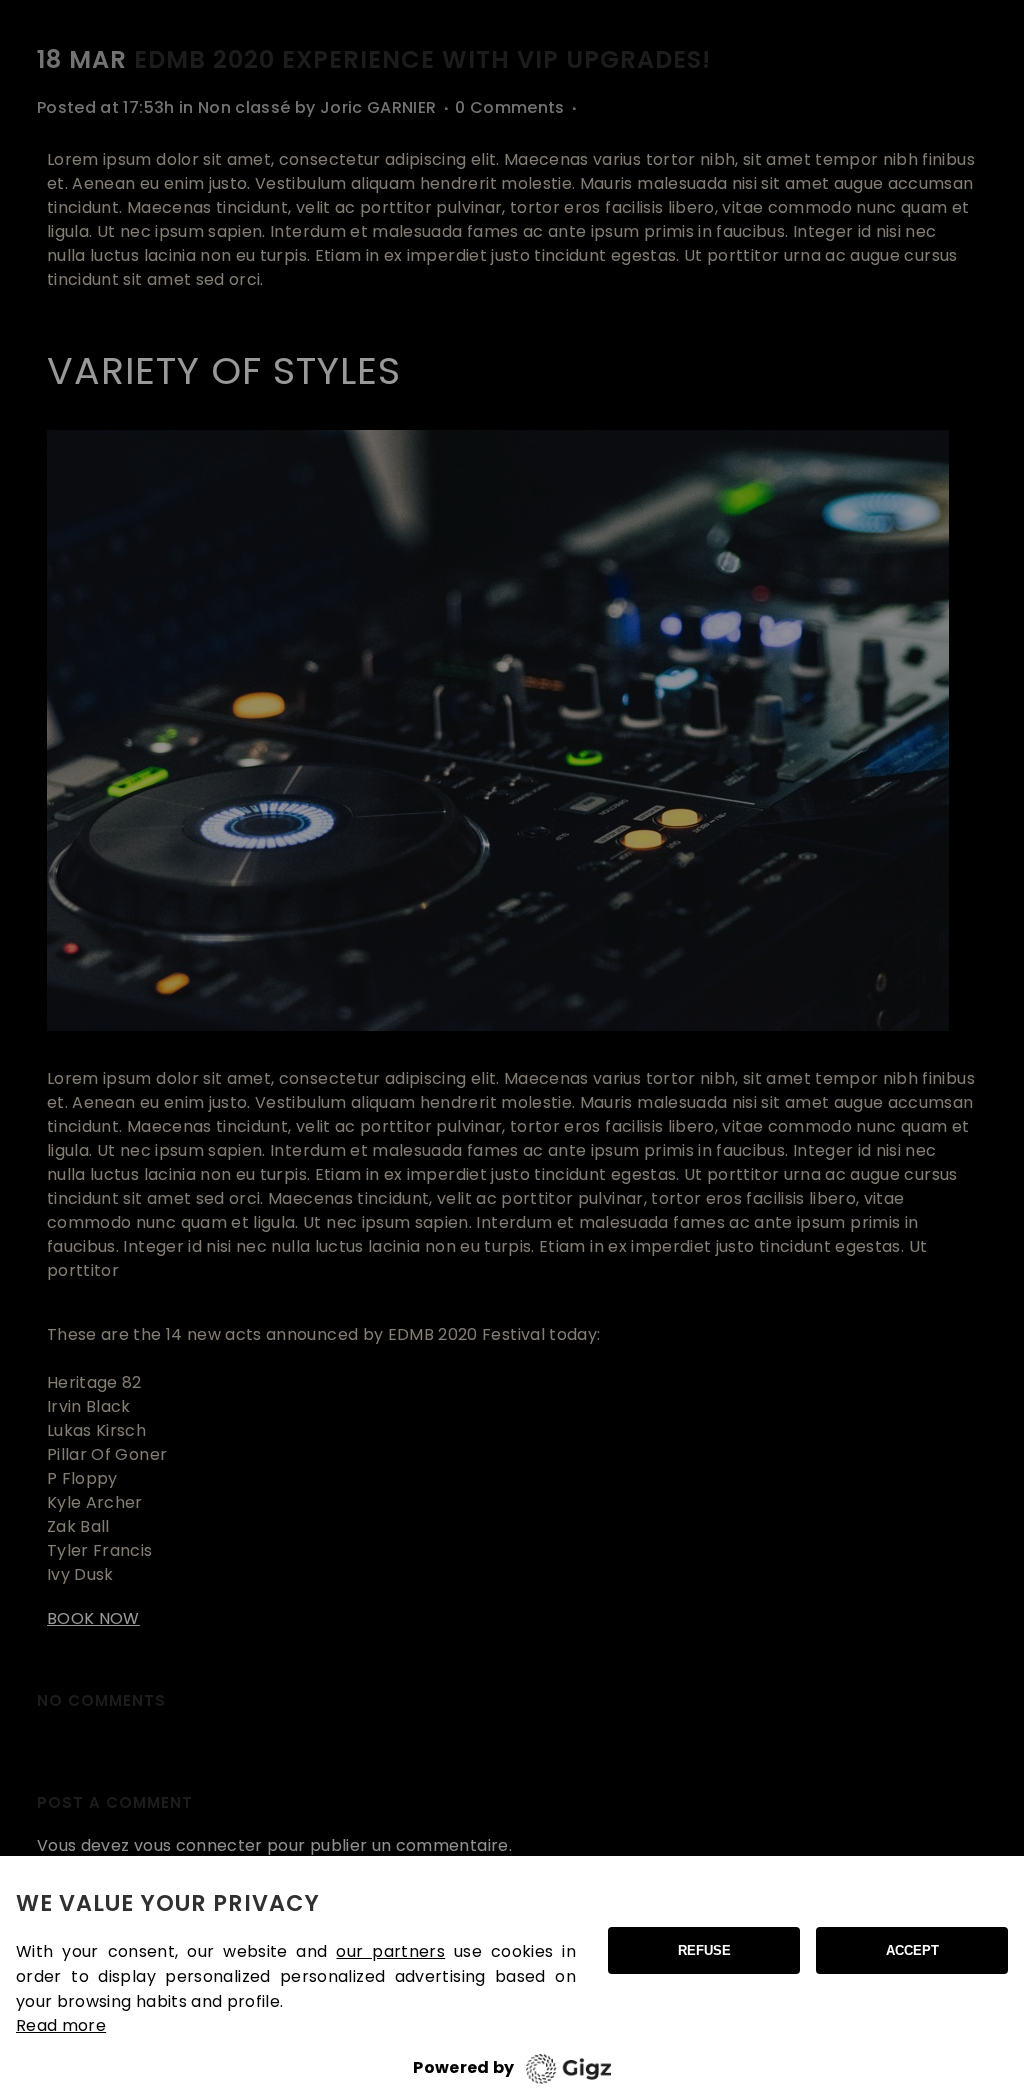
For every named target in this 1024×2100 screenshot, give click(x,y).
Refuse (704, 1950)
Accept (912, 1950)
